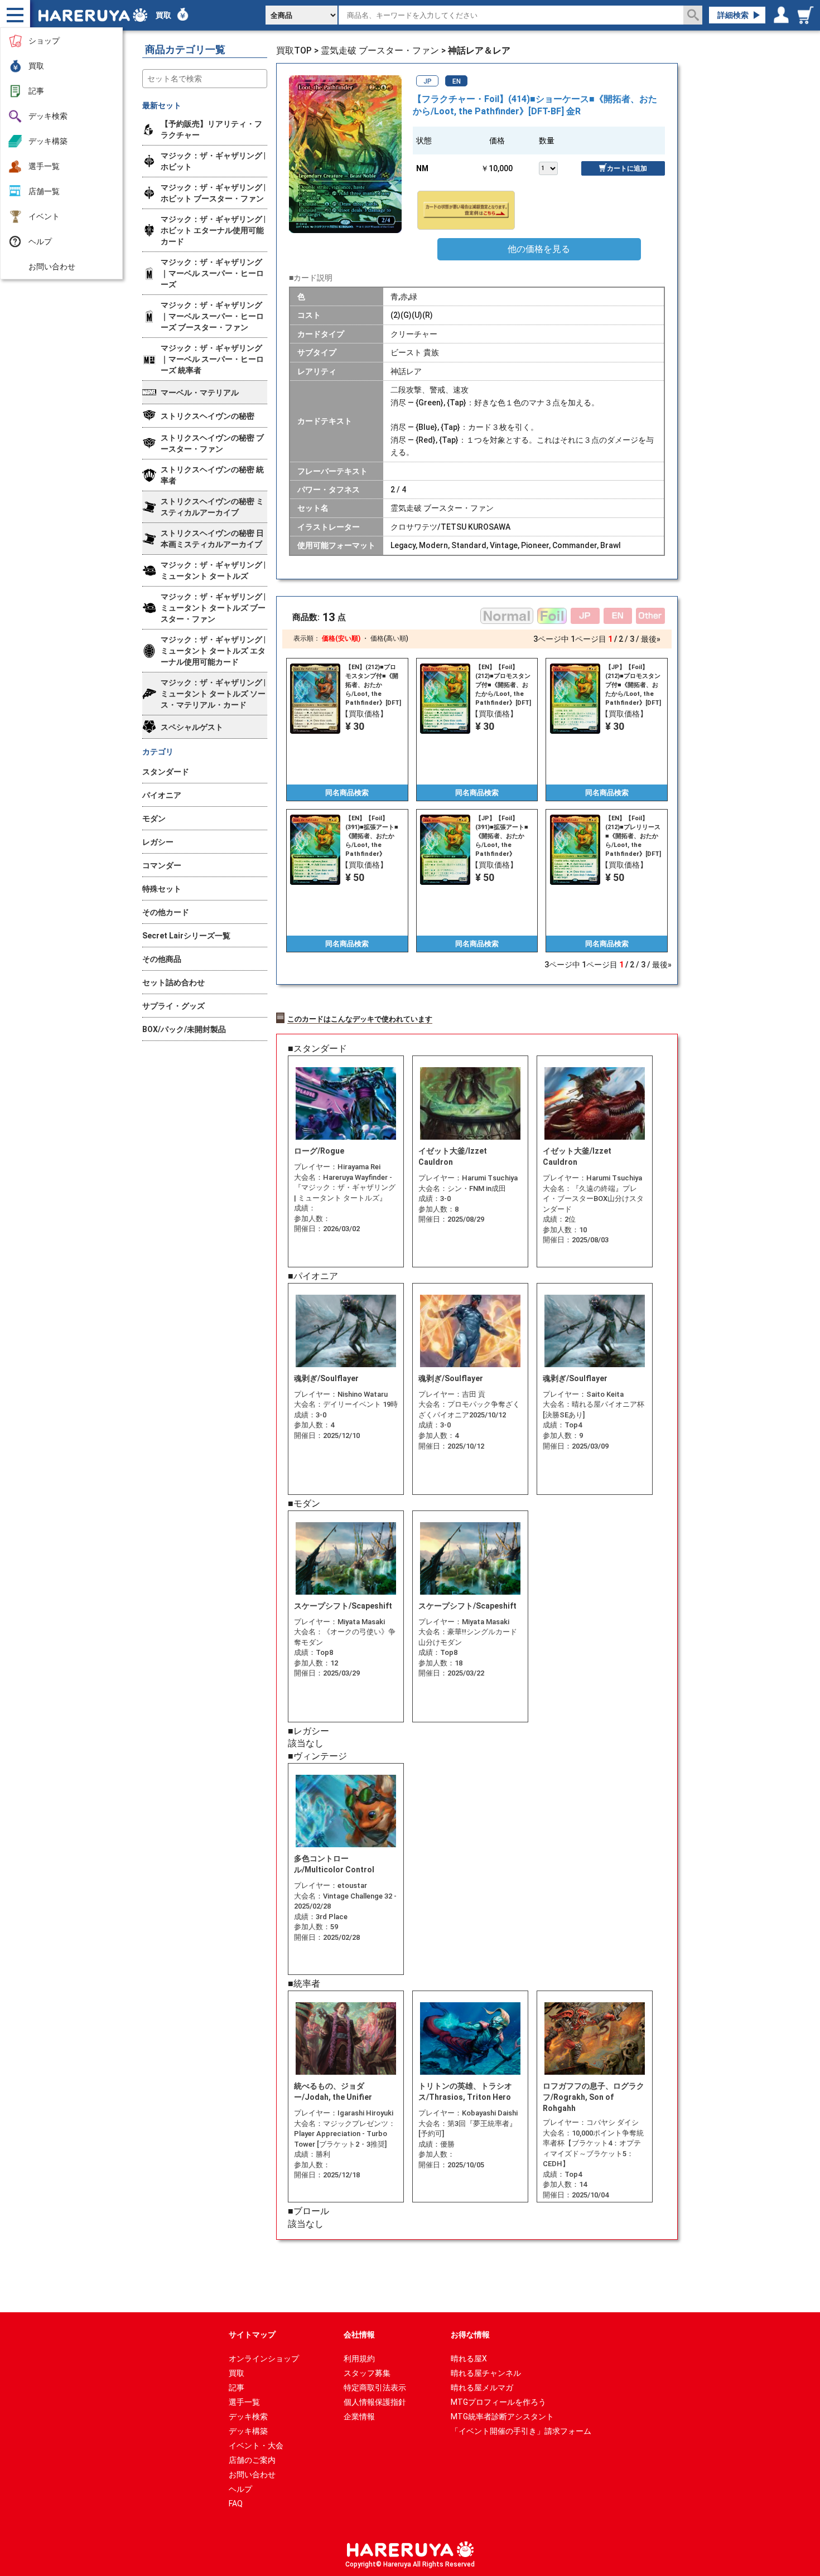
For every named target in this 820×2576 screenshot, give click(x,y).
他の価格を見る (539, 249)
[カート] (807, 15)
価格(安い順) (341, 638)
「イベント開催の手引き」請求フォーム (521, 2431)
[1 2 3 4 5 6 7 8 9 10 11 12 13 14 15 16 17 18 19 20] (560, 167)
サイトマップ (252, 2335)
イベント (44, 216)
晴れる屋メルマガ (482, 2388)
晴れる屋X (469, 2359)
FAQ (236, 2504)
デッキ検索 (48, 116)
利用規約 (359, 2359)
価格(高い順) (389, 638)
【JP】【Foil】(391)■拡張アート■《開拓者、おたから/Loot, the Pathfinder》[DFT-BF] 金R (502, 836)
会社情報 (359, 2335)
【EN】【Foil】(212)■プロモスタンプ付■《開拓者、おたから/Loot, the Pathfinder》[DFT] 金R (503, 685)
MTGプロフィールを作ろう (498, 2402)
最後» (651, 639)
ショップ (44, 41)
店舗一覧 (44, 191)
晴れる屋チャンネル (486, 2373)
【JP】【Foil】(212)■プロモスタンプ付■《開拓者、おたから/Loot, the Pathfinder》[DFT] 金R (633, 685)
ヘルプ (40, 241)
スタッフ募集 (367, 2373)
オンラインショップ (264, 2359)
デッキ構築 (48, 141)
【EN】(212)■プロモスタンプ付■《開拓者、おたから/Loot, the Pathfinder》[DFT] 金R (373, 685)
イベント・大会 (256, 2446)
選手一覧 (44, 166)
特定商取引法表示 (375, 2388)
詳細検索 (733, 15)
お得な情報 (470, 2335)
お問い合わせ (52, 267)
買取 (36, 66)
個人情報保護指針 (375, 2402)
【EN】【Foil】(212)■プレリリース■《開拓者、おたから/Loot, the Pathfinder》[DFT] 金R (633, 836)
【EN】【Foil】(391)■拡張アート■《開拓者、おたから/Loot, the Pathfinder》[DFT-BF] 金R (372, 836)
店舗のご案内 (252, 2460)
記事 (36, 91)
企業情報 (359, 2417)
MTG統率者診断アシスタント (502, 2417)
